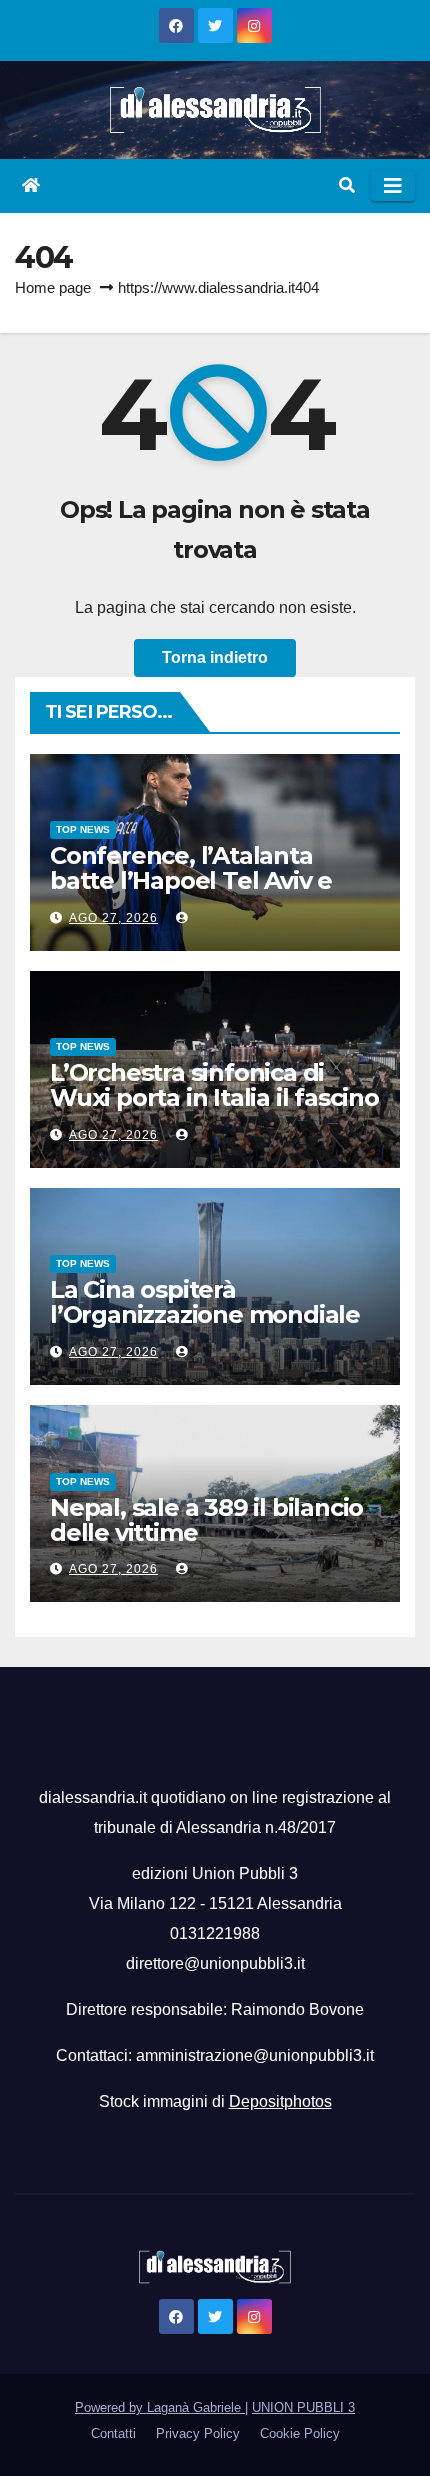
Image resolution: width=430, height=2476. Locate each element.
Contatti (113, 2433)
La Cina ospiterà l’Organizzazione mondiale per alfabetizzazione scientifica (205, 1327)
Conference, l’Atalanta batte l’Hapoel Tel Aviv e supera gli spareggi (191, 880)
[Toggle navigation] (393, 186)
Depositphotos (280, 2101)
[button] (347, 185)
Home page (53, 287)
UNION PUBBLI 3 (303, 2407)
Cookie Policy (300, 2433)
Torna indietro (215, 657)
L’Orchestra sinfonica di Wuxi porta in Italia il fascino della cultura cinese (214, 1097)
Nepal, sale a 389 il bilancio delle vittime (206, 1520)
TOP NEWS (83, 829)
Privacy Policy (198, 2433)
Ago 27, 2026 (113, 918)
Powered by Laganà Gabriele (160, 2407)
